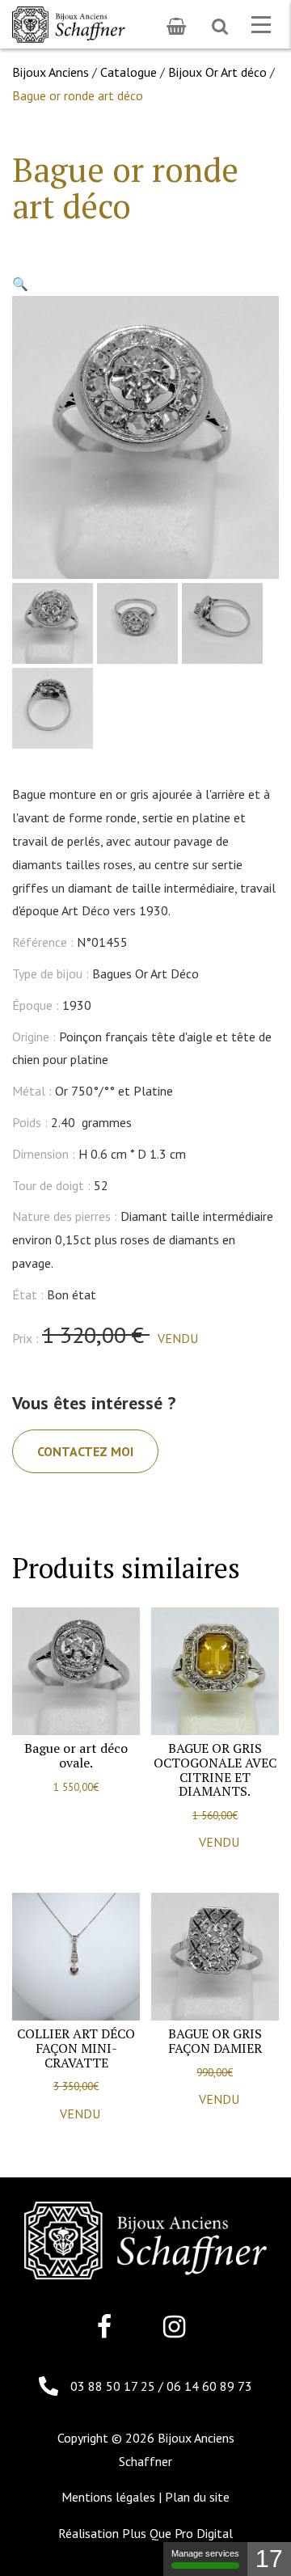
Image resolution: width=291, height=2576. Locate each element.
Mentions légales (108, 2497)
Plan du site (197, 2497)
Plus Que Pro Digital (177, 2533)
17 (269, 2559)
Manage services (205, 2553)
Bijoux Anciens (51, 72)
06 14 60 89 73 (209, 2386)
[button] (20, 284)
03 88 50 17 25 (114, 2386)
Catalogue (129, 72)
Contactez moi (85, 1451)
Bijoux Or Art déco (217, 72)
